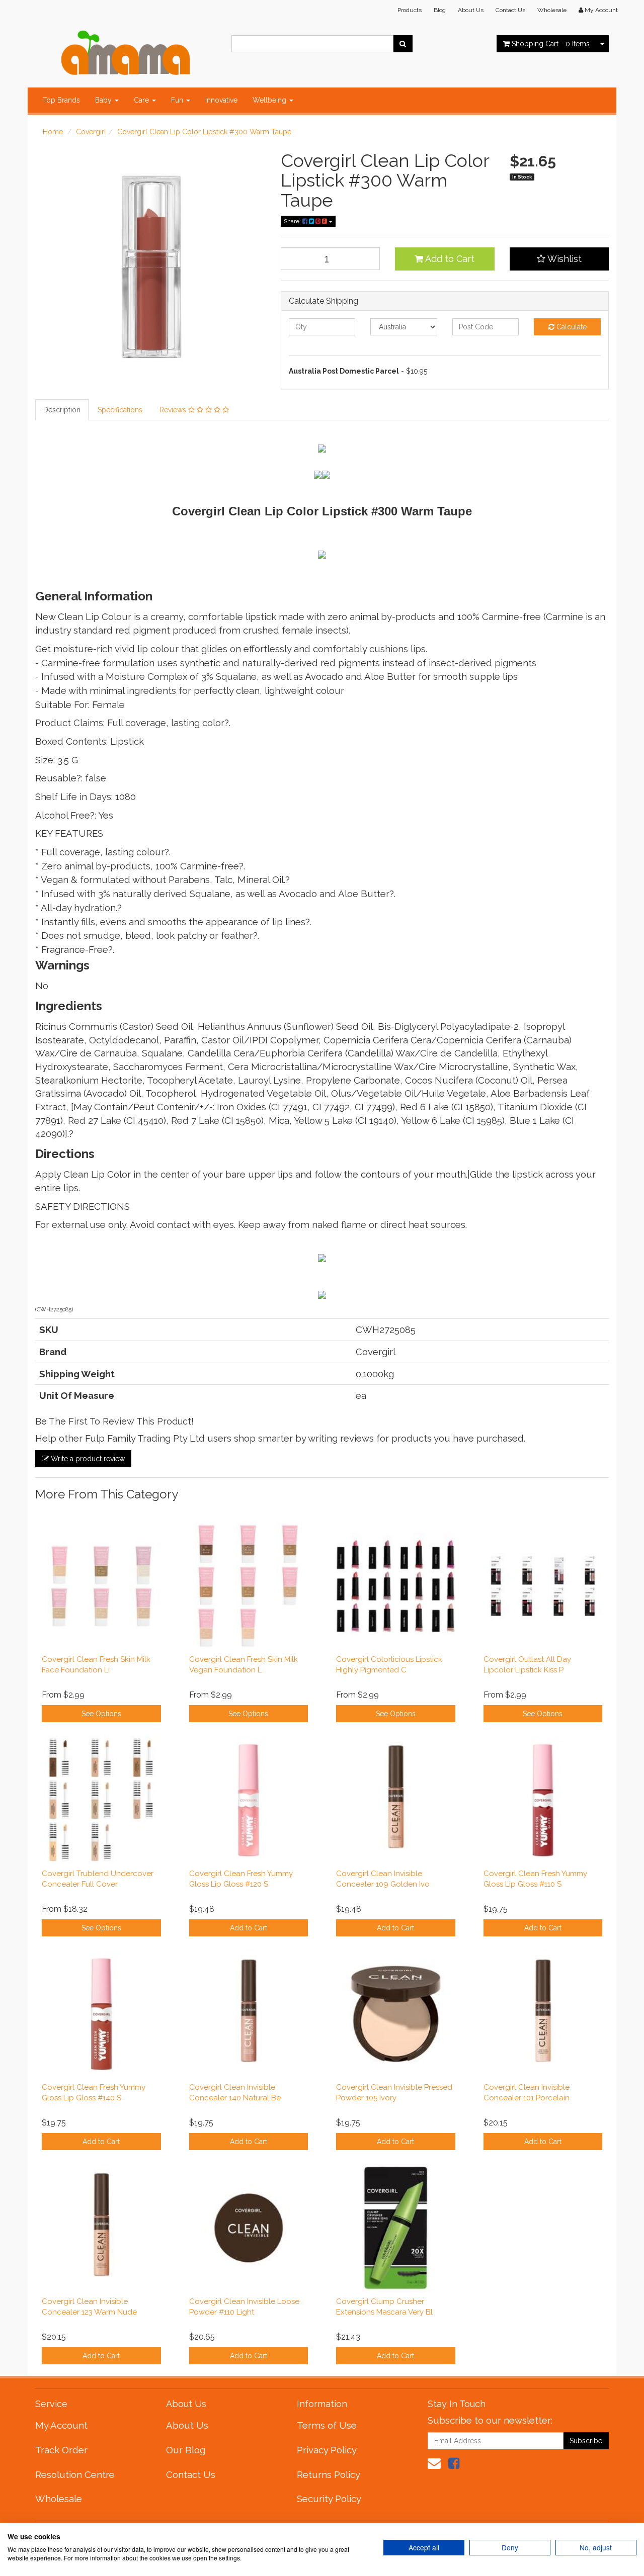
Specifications (120, 410)
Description (62, 410)
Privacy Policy (327, 2450)
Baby (104, 100)
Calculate (571, 327)
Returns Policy (329, 2474)
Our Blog (186, 2450)
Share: (293, 221)
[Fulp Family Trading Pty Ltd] (126, 50)
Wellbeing (270, 100)
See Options (101, 1714)
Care (142, 100)
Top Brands (61, 100)
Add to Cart (449, 259)
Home (53, 132)
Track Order (61, 2450)
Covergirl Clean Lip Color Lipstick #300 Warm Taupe (204, 132)
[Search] (403, 44)
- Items (551, 44)
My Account (61, 2425)
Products (410, 10)
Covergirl (91, 132)
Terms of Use (327, 2425)
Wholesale (552, 10)
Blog (440, 10)
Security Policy (329, 2499)
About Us (471, 10)
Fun (178, 100)
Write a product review (87, 1459)
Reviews (174, 410)
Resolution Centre (75, 2474)
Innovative (221, 100)
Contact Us (510, 10)
